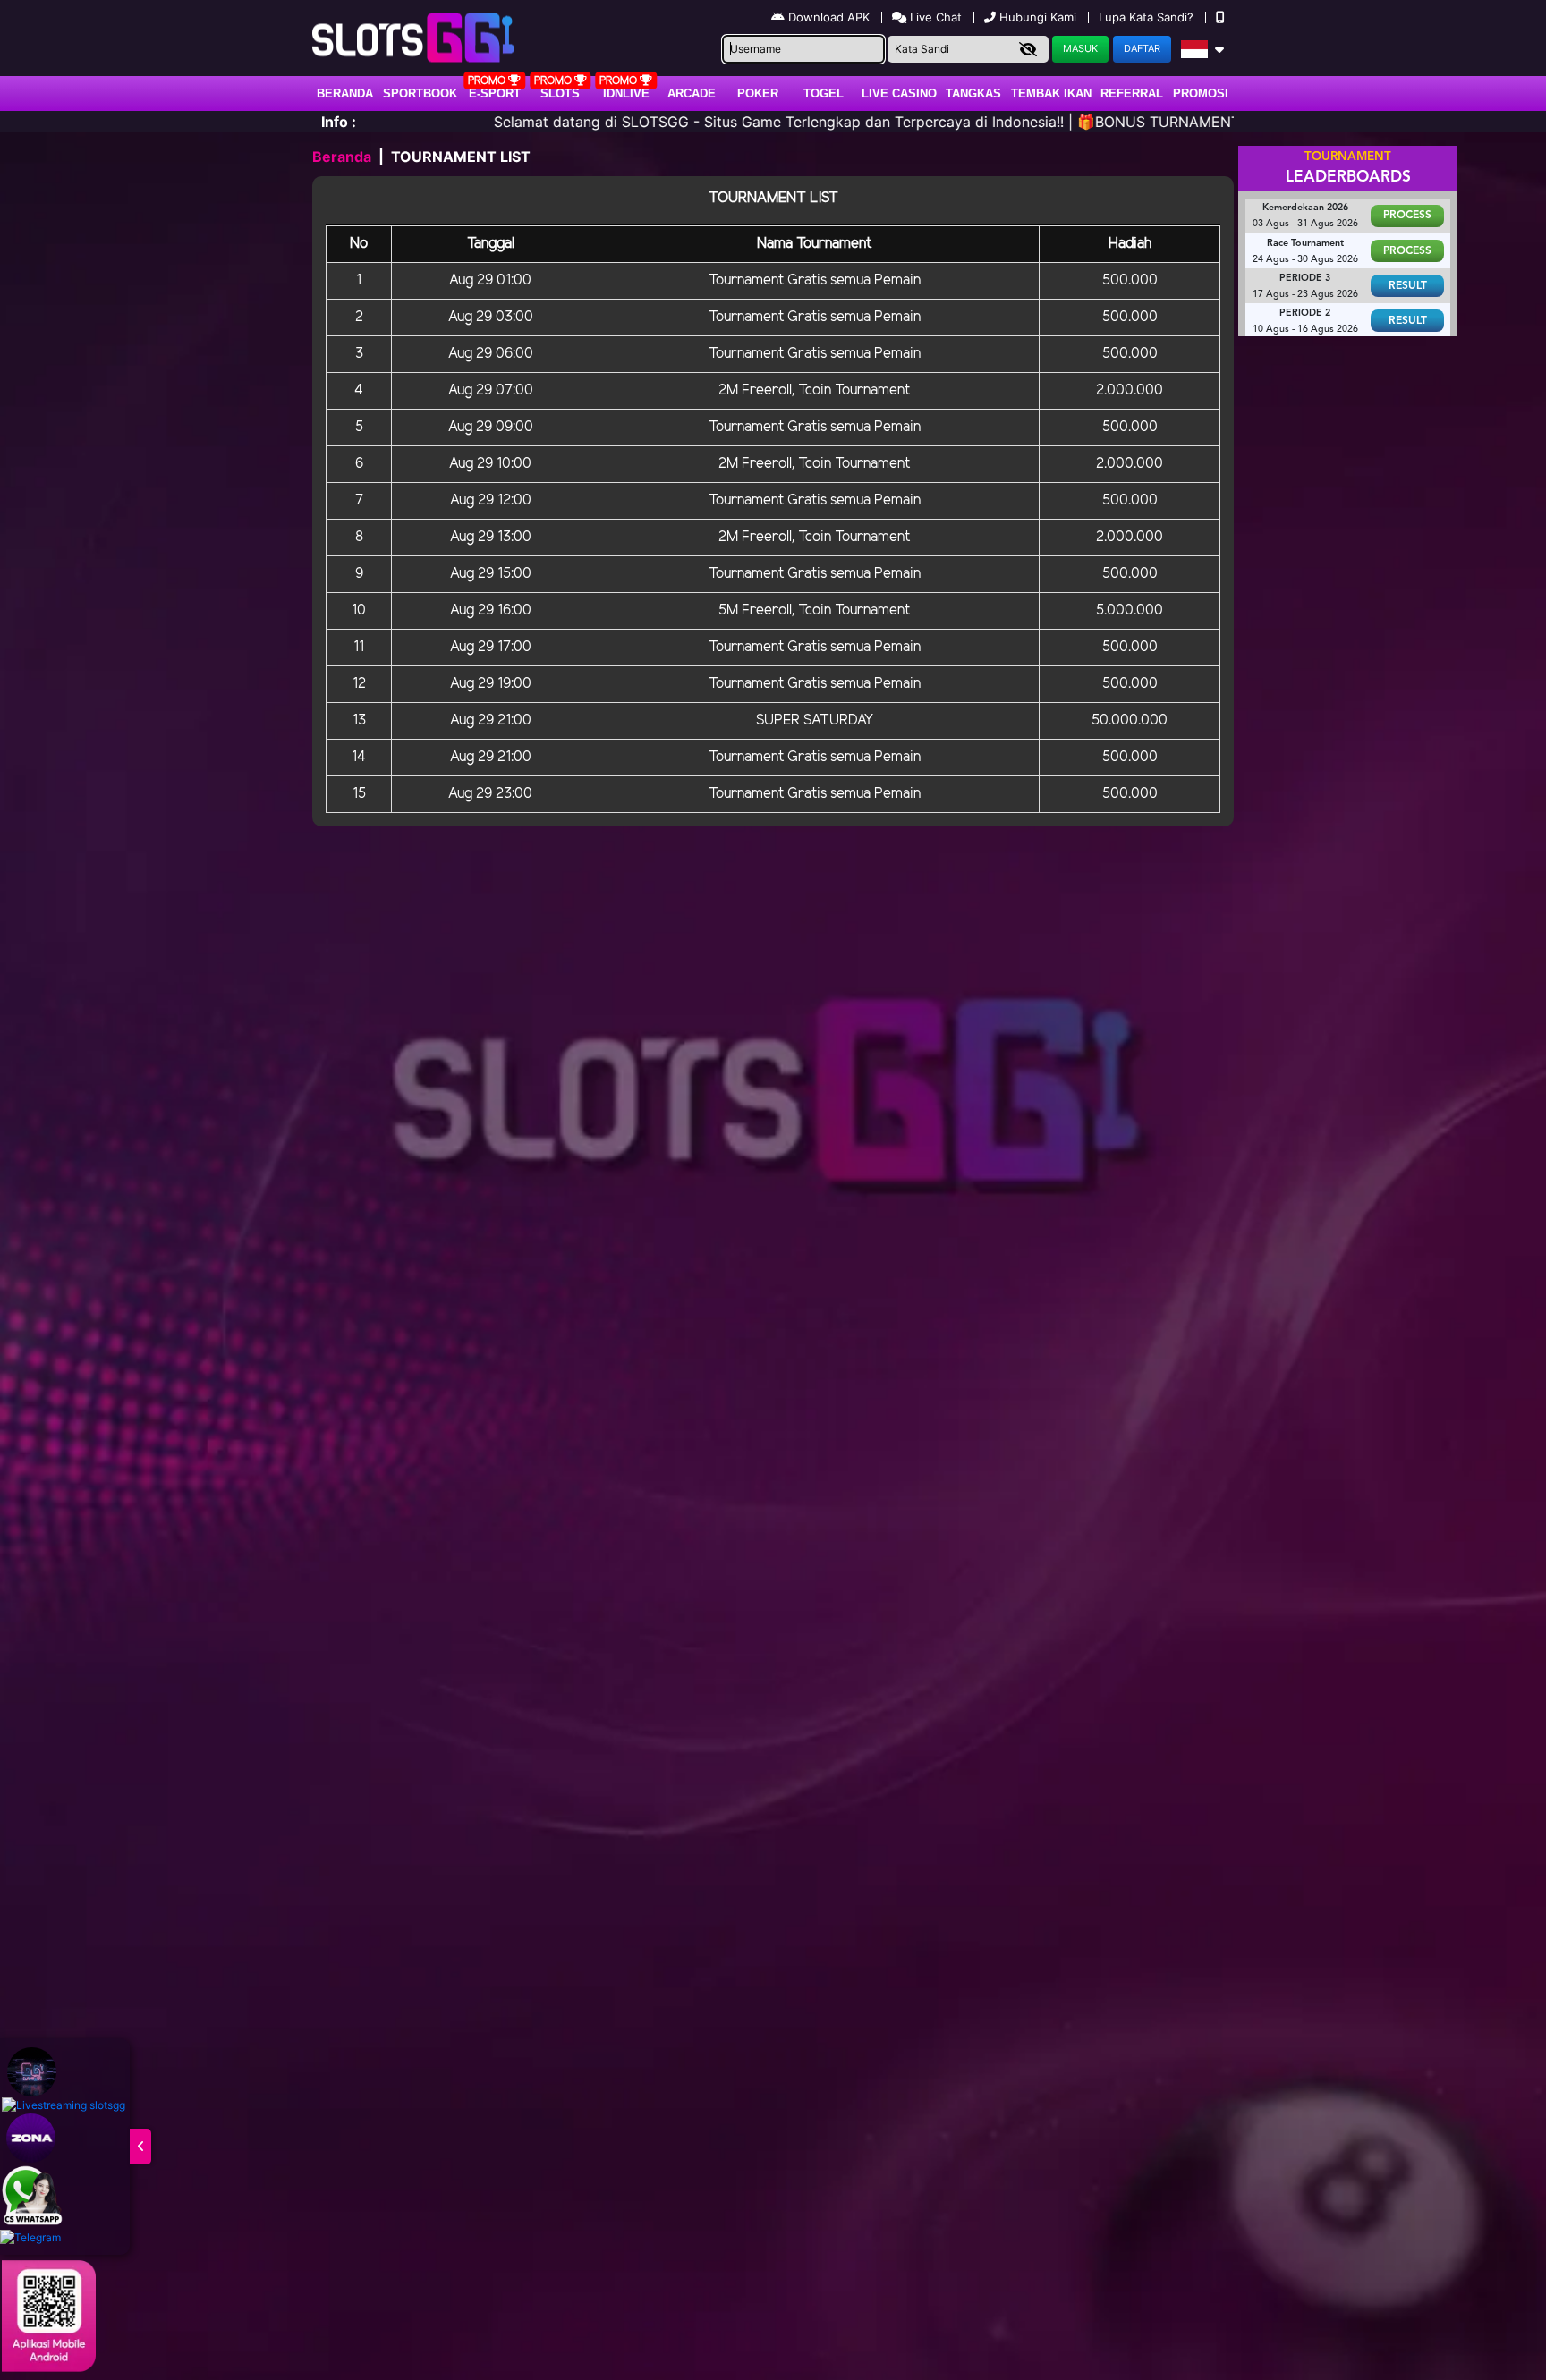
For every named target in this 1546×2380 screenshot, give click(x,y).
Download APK (829, 17)
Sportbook (420, 93)
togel (824, 93)
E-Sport (495, 93)
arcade (692, 93)
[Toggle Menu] (140, 2147)
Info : (339, 122)
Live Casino (899, 93)
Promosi (1201, 93)
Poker (758, 93)
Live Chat (934, 17)
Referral (1132, 93)
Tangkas (973, 93)
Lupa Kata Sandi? (1148, 17)
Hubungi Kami (1038, 17)
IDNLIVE (626, 93)
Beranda (345, 93)
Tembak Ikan (1051, 93)
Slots (560, 93)
